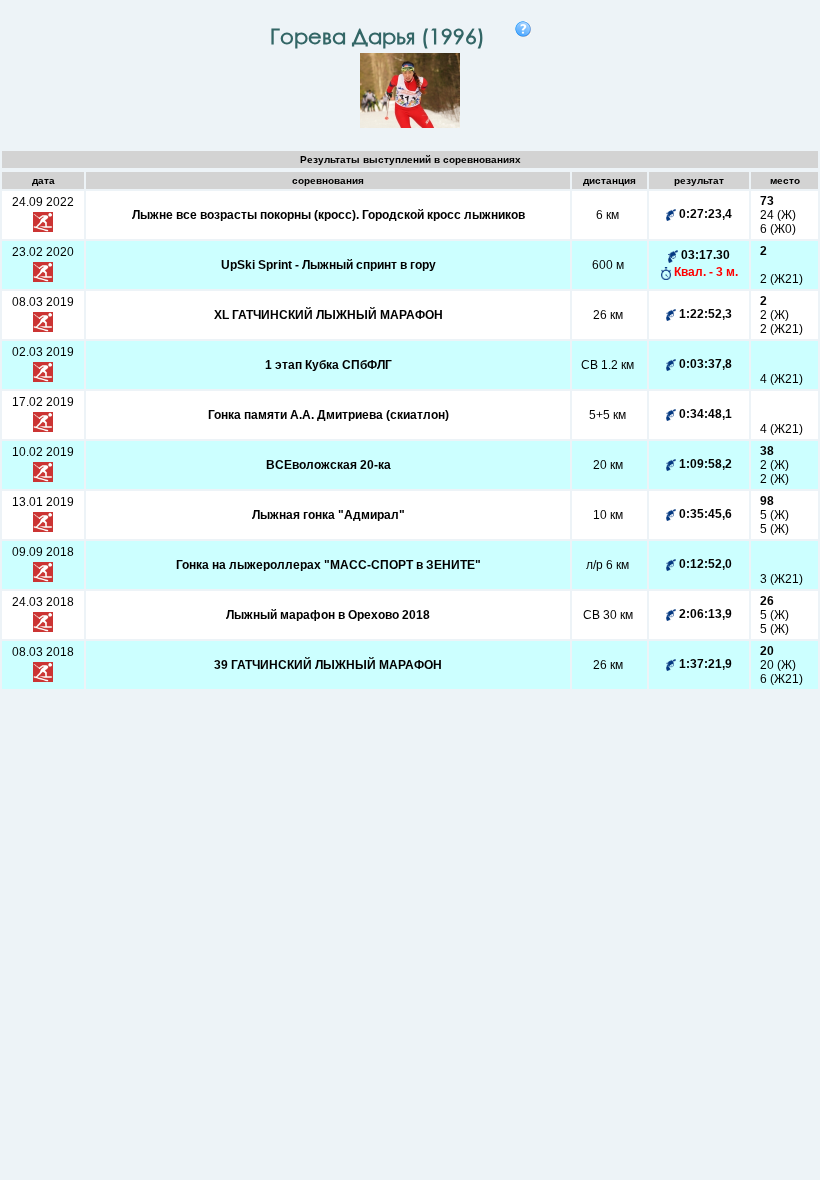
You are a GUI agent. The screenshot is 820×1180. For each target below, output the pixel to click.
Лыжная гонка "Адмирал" (328, 515)
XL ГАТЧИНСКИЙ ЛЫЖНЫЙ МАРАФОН (328, 315)
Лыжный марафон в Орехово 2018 (328, 615)
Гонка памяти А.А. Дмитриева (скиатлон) (328, 415)
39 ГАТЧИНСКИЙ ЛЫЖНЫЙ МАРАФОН (328, 665)
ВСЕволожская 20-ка (328, 465)
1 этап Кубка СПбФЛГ (328, 365)
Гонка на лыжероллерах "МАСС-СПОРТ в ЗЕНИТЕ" (328, 565)
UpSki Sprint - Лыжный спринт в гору (328, 265)
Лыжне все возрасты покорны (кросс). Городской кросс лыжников (328, 215)
